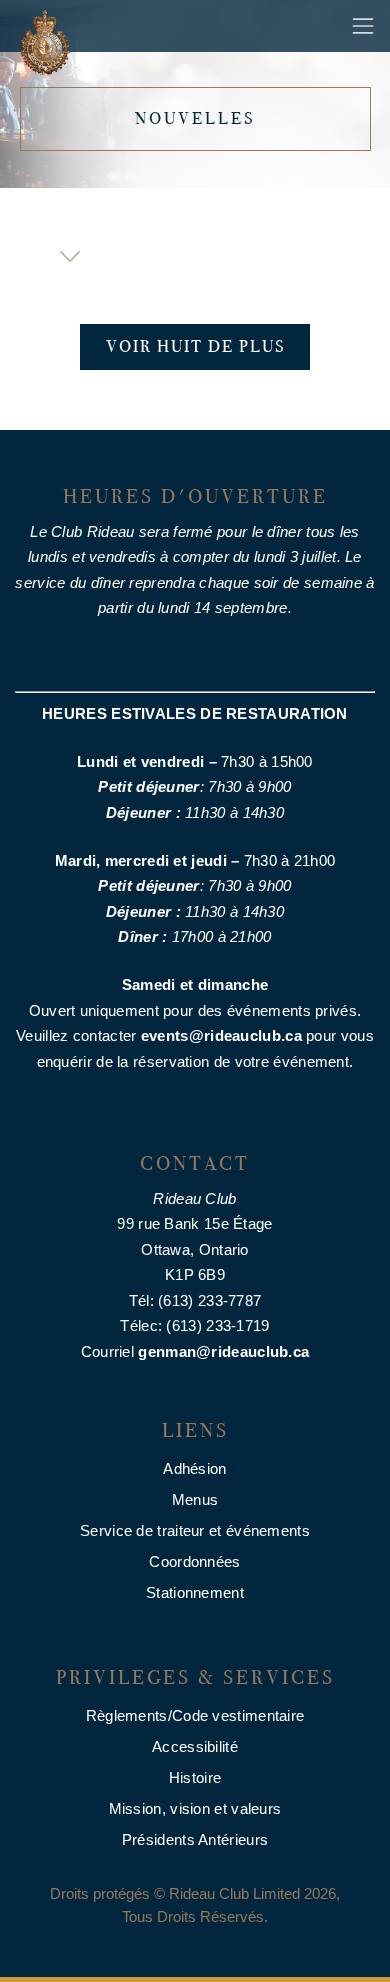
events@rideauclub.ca (221, 1035)
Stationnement (195, 1592)
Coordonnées (194, 1561)
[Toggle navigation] (363, 26)
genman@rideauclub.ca (223, 1351)
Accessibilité (195, 1746)
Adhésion (194, 1468)
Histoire (195, 1777)
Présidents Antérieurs (195, 1839)
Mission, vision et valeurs (195, 1808)
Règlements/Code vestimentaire (195, 1715)
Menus (195, 1499)
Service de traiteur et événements (195, 1530)
